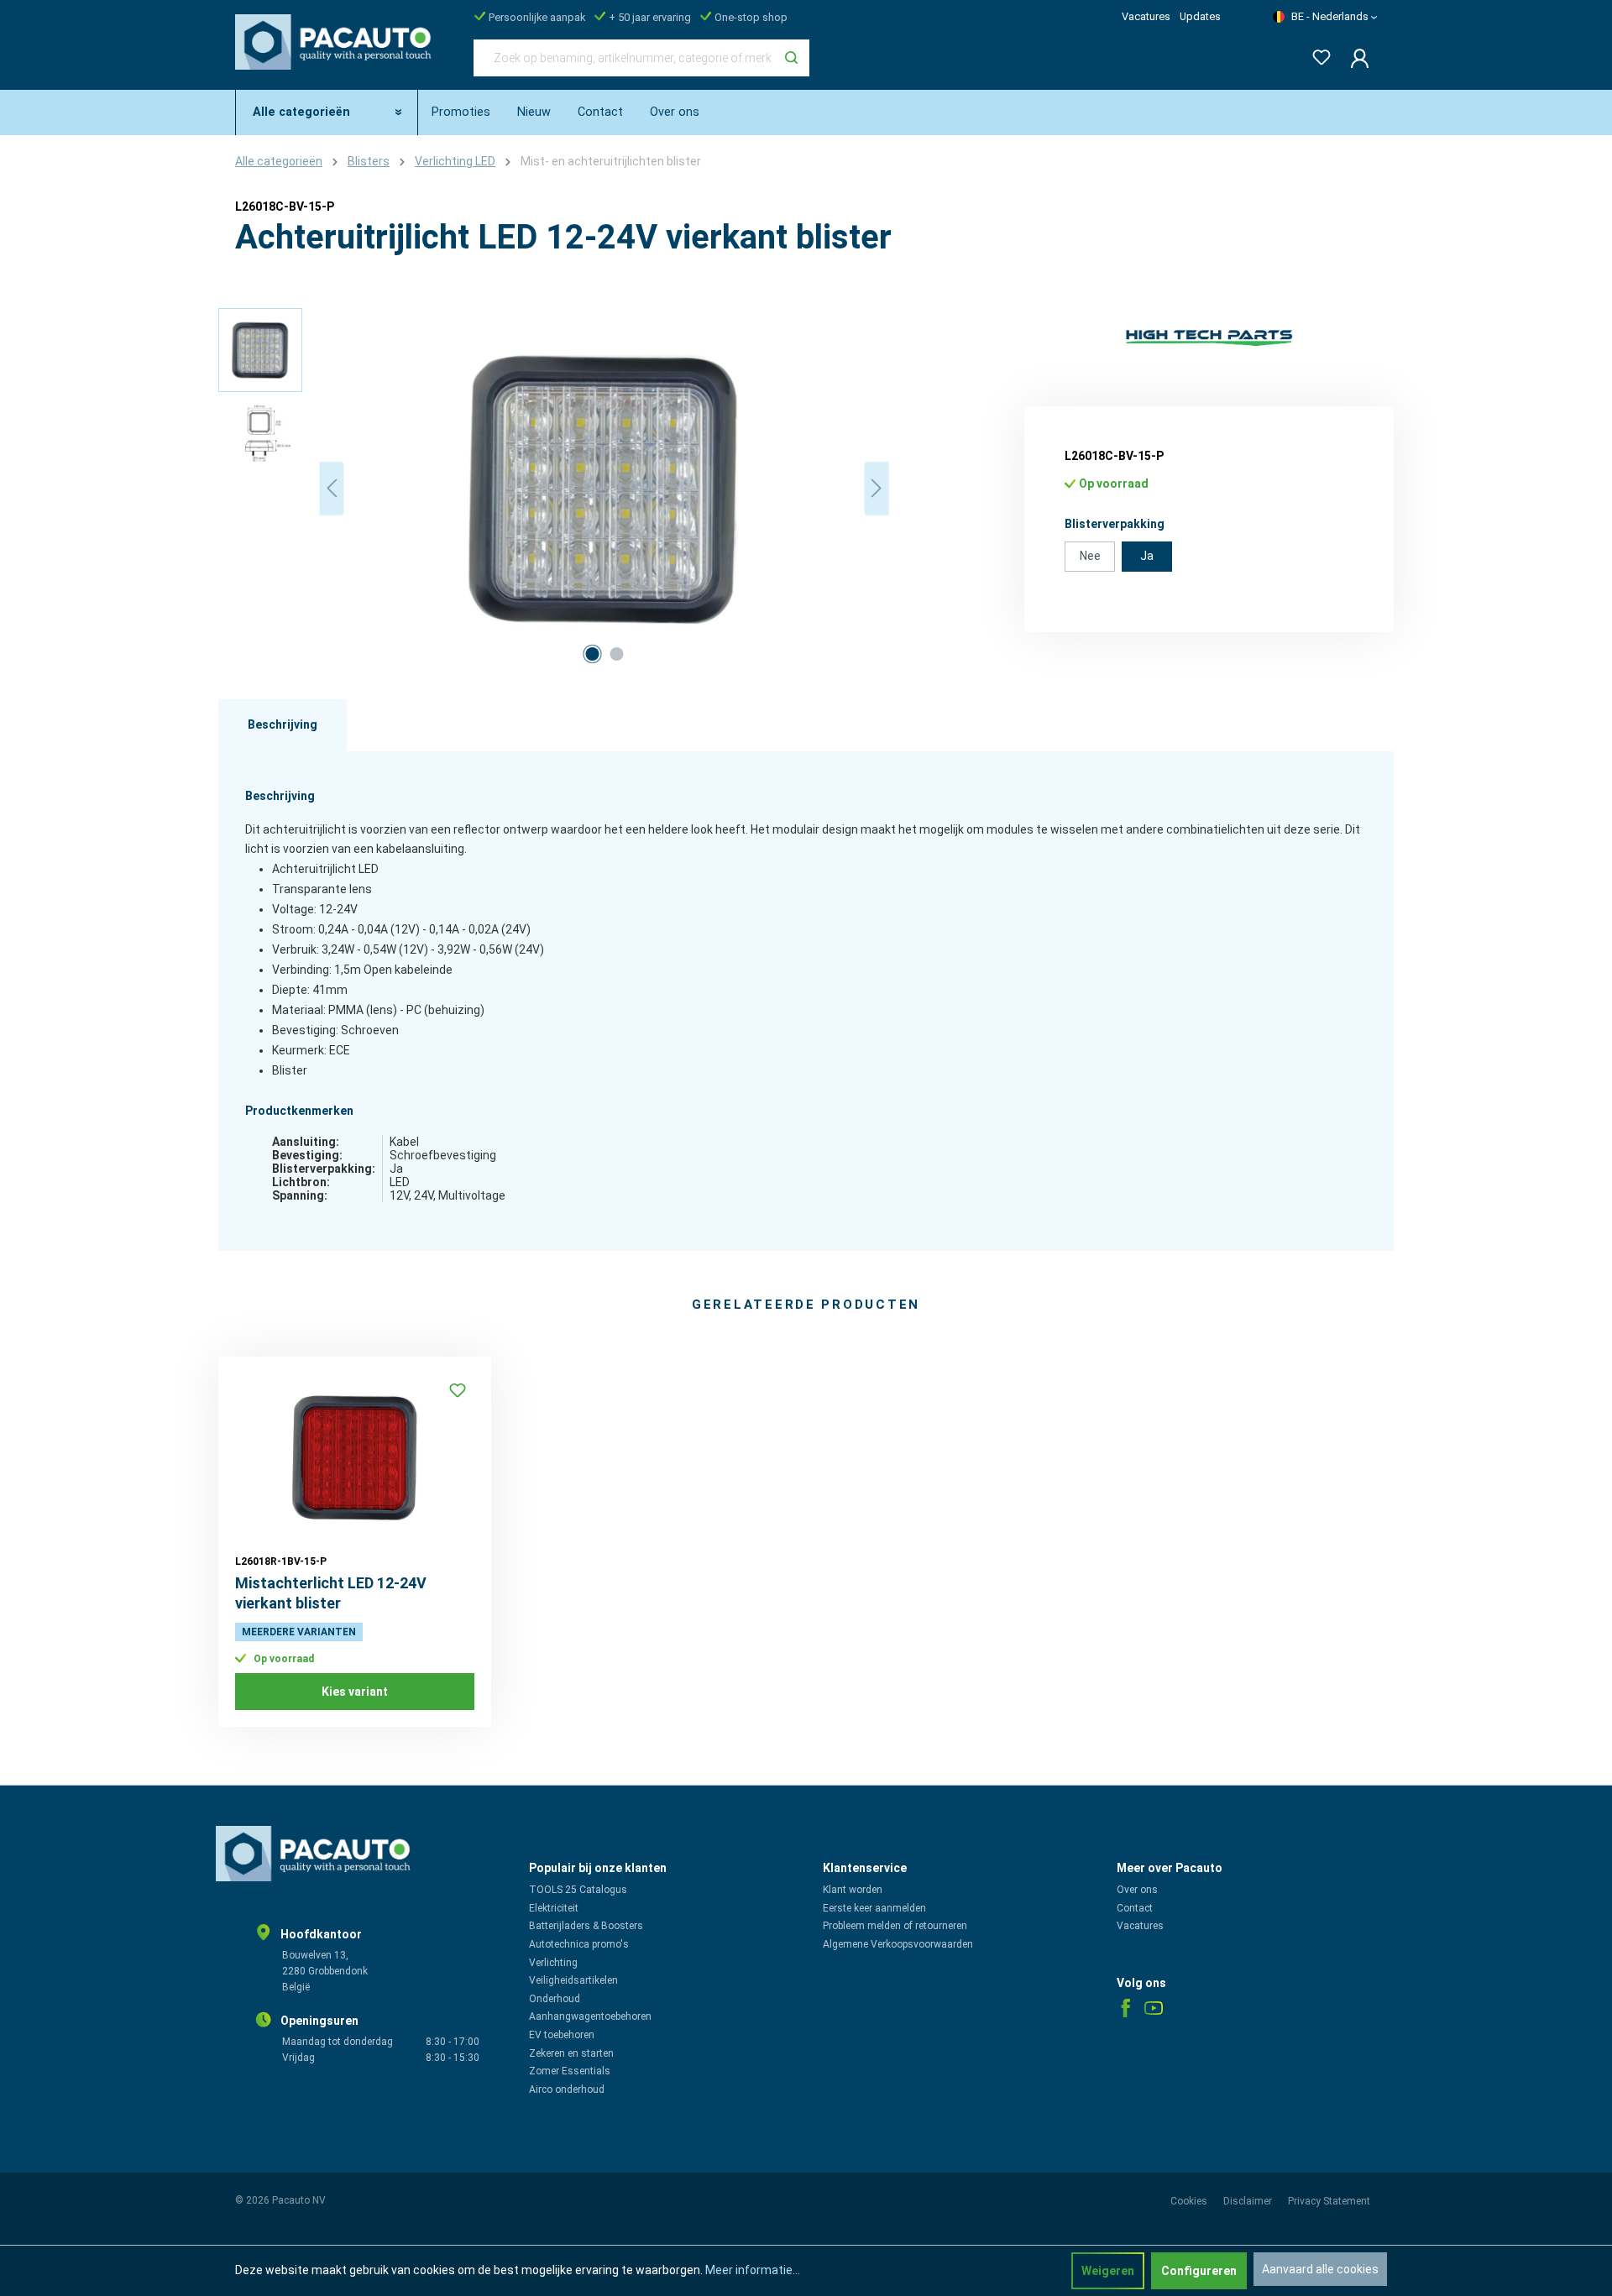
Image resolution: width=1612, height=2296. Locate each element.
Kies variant (355, 1692)
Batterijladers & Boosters (586, 1926)
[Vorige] (332, 488)
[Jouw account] (1355, 58)
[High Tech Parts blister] (1209, 337)
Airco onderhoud (567, 2089)
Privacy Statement (1329, 2201)
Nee (1090, 556)
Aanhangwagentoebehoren (590, 2016)
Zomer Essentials (570, 2071)
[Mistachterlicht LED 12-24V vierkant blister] (355, 1457)
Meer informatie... (753, 2270)
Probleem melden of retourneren (895, 1926)
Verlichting (553, 1963)
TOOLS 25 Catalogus (578, 1890)
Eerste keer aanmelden (874, 1908)
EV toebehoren (562, 2035)
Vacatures (1146, 16)
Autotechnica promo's (579, 1944)
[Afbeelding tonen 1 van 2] (592, 654)
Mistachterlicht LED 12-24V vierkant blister (331, 1593)
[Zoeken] (791, 58)
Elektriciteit (554, 1908)
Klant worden (853, 1890)
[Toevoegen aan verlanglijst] (458, 1390)
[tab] (283, 725)
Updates (1200, 16)
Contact (1135, 1908)
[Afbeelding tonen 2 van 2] (616, 654)
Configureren (1199, 2271)
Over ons (1137, 1890)
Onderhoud (555, 1999)
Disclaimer (1249, 2201)
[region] (554, 489)
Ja (1147, 556)
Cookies (1190, 2201)
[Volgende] (877, 488)
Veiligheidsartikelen (573, 1980)
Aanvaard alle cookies (1320, 2269)
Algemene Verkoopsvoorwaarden (898, 1944)
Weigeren (1108, 2271)
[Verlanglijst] (1316, 54)
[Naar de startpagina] (338, 55)
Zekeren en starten (571, 2053)
